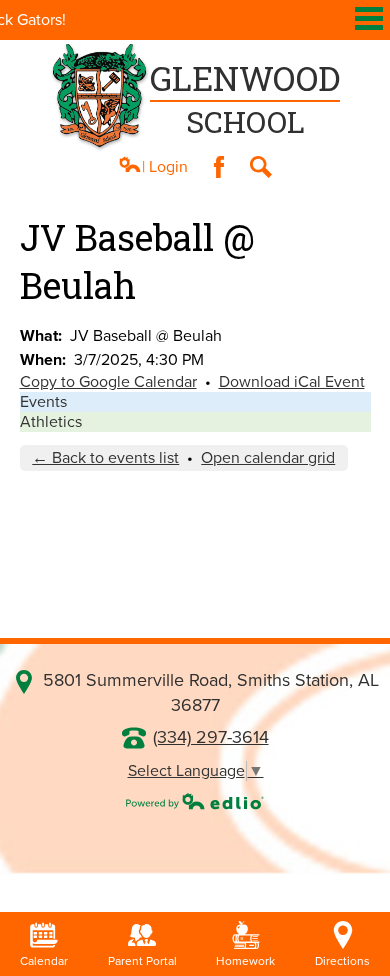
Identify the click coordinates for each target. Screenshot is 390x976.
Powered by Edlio (195, 801)
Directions (342, 961)
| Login (165, 167)
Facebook (219, 167)
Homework (245, 961)
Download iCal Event (292, 382)
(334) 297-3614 (211, 737)
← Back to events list (105, 458)
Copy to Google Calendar (108, 382)
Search (261, 167)
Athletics (51, 422)
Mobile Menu (369, 18)
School (245, 98)
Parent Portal (142, 961)
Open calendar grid (268, 458)
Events (43, 402)
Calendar (44, 961)
